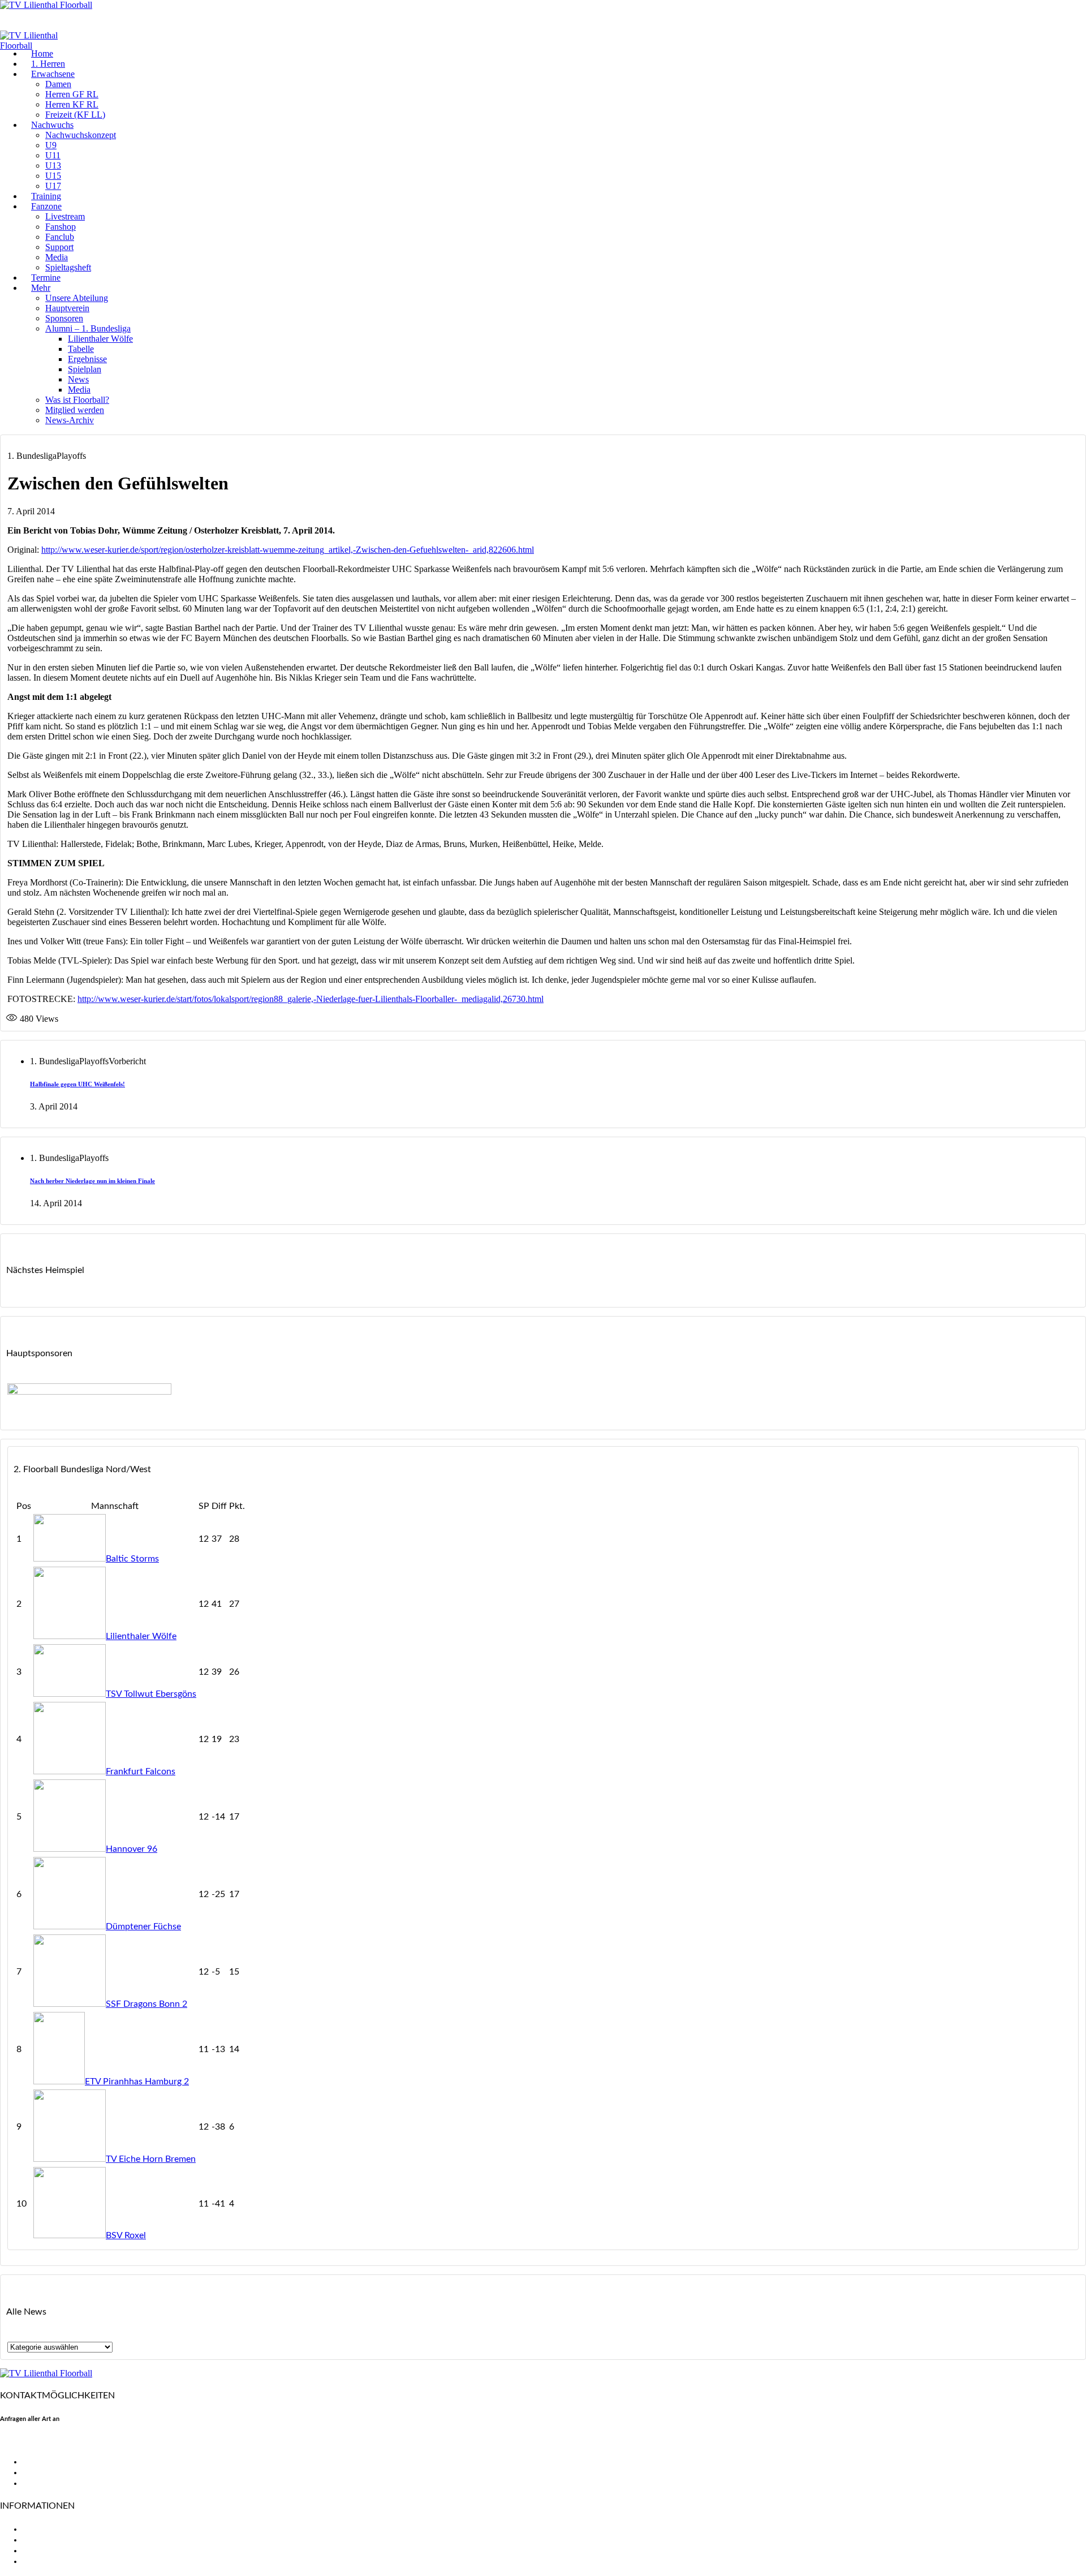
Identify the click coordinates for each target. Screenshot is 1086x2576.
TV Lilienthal (47, 2529)
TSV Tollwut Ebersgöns (151, 1694)
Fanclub (60, 237)
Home (42, 53)
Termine (46, 278)
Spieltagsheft (68, 267)
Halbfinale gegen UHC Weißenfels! (77, 1084)
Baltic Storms (132, 1559)
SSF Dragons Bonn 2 (146, 2004)
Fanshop (61, 227)
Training (46, 196)
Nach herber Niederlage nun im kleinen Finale (92, 1181)
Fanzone (46, 206)
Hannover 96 (132, 1849)
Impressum (44, 2551)
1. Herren (48, 64)
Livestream (65, 216)
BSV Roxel (126, 2235)
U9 (51, 145)
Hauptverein (67, 308)
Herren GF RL (72, 94)
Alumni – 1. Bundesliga (88, 328)
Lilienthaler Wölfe (100, 339)
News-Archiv (70, 420)
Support (59, 247)
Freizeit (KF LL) (75, 115)
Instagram (42, 2483)
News (78, 379)
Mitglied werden (75, 410)
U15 (53, 176)
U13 (53, 165)
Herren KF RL (72, 104)
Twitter (37, 2472)
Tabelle (81, 349)
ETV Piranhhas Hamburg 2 (137, 2082)
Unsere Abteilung (77, 298)
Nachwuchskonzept (81, 135)
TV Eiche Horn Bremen (151, 2159)
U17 (53, 186)
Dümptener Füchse (143, 1926)
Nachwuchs (52, 125)
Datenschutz (48, 2561)
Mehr (41, 288)
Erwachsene (53, 74)
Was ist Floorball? (77, 400)
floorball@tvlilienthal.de (47, 2442)
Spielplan (85, 369)
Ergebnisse (87, 359)
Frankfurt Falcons (141, 1771)
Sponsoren (64, 318)
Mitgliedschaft (51, 2540)
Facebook (42, 2462)
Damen (58, 84)
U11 (53, 155)
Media (57, 257)
